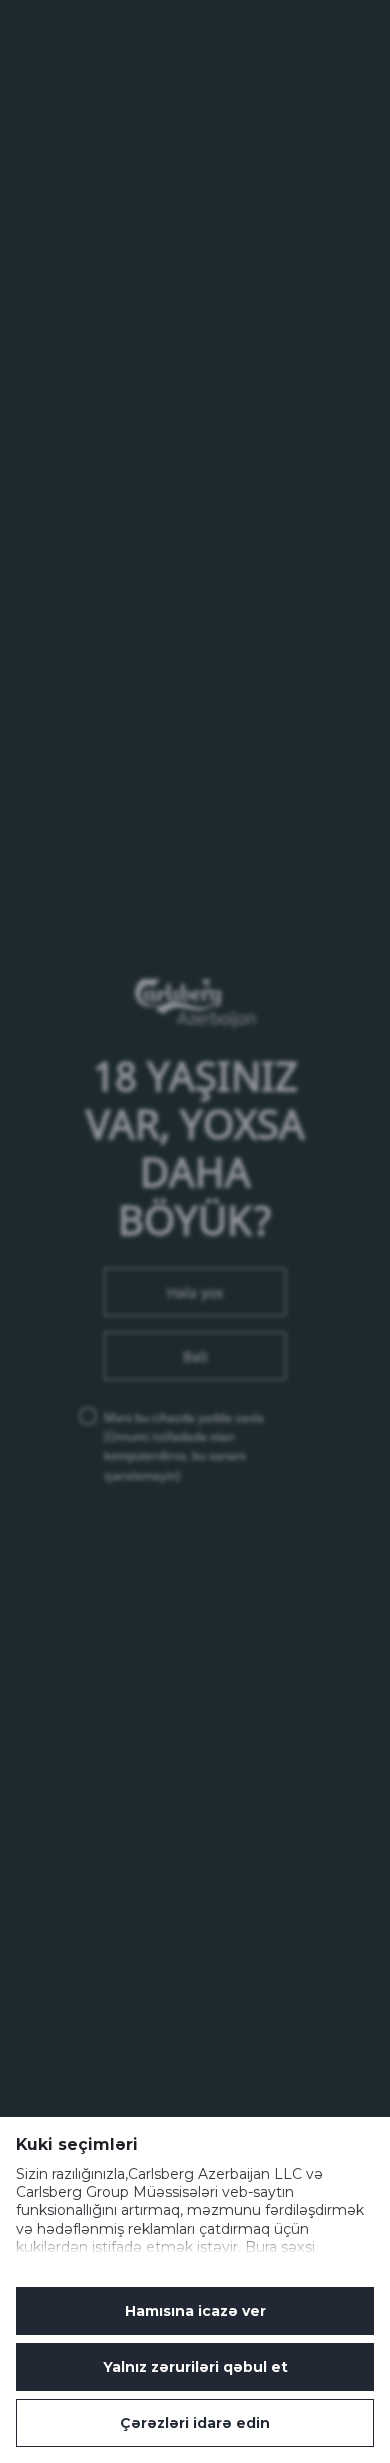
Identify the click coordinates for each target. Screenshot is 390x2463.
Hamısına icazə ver (195, 2311)
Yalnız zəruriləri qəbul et (195, 2367)
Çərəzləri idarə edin (195, 2423)
